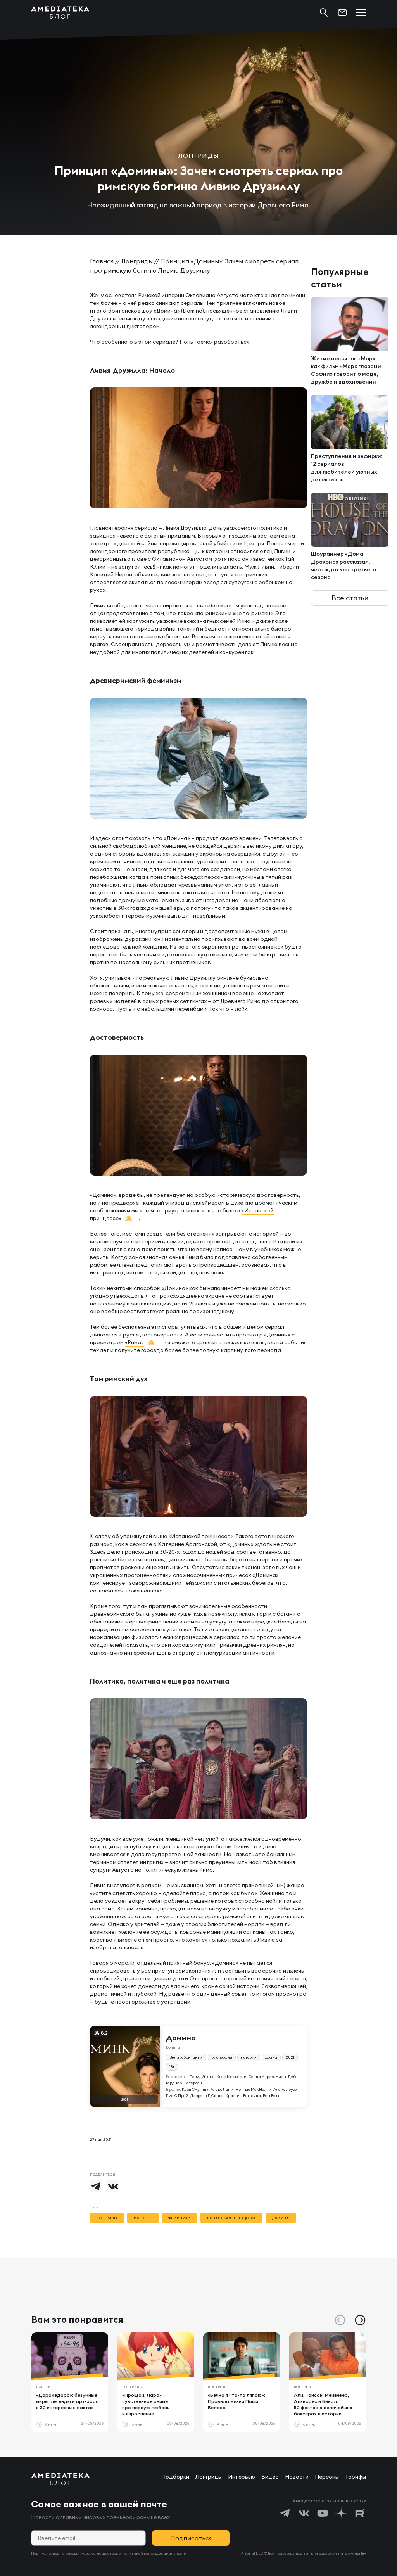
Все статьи (350, 598)
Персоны (327, 2477)
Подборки (175, 2477)
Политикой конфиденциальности (154, 2553)
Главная (102, 261)
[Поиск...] (324, 12)
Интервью (242, 2477)
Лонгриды (137, 261)
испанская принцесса (231, 2218)
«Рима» (134, 1342)
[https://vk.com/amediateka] (304, 2513)
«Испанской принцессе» (201, 1536)
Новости (297, 2477)
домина (281, 2218)
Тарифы (356, 2477)
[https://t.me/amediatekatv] (285, 2513)
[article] (70, 2382)
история (143, 2218)
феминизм (180, 2218)
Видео (270, 2477)
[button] (360, 2320)
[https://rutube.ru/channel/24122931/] (360, 2513)
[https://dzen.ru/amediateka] (341, 2513)
